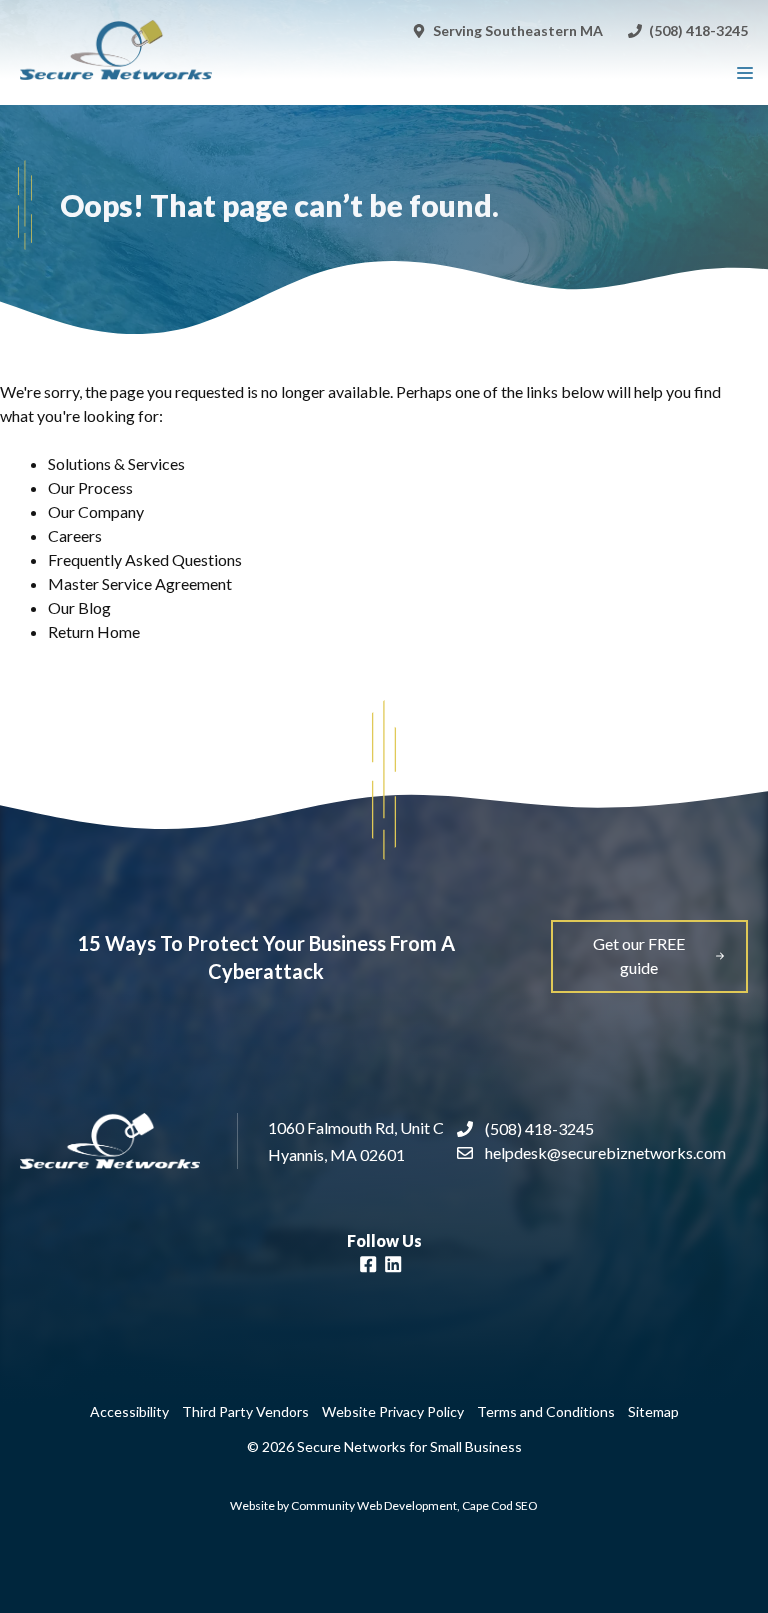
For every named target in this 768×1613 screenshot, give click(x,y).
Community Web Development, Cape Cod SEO (414, 1505)
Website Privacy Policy (393, 1411)
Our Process (90, 487)
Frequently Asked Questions (145, 559)
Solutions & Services (116, 463)
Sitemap (653, 1411)
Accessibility (129, 1411)
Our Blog (79, 607)
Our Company (96, 511)
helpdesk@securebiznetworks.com (605, 1152)
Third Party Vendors (245, 1411)
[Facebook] (368, 1266)
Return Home (94, 631)
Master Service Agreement (140, 583)
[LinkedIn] (393, 1266)
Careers (75, 535)
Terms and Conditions (546, 1411)
